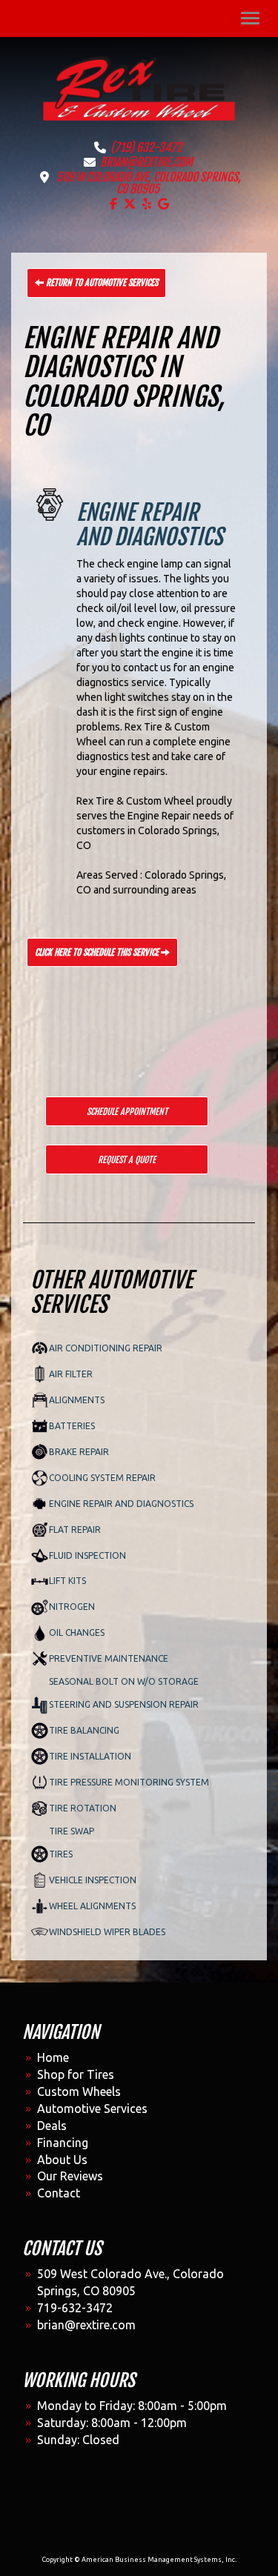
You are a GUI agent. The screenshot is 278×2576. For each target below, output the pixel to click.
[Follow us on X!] (130, 204)
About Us (62, 2160)
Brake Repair (79, 1452)
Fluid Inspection (87, 1555)
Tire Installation (90, 1756)
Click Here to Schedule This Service (98, 952)
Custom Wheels (79, 2091)
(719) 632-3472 (146, 147)
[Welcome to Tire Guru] (139, 87)
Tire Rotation (83, 1808)
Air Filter (71, 1374)
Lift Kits (67, 1581)
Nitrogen (72, 1607)
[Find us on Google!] (163, 204)
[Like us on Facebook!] (113, 204)
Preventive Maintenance (109, 1658)
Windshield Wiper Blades (107, 1932)
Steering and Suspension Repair (124, 1704)
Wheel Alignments (92, 1906)
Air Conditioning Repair (106, 1348)
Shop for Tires (76, 2074)
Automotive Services (92, 2109)
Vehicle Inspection (93, 1880)
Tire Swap (72, 1831)
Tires (61, 1854)
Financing (63, 2143)
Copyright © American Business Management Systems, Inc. (139, 2560)
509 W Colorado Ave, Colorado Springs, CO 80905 (149, 183)
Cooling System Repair (102, 1478)
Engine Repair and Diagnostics (121, 1504)
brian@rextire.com (146, 162)
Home (53, 2057)
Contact (59, 2193)
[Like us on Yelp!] (147, 204)
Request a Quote (127, 1160)
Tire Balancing (84, 1730)
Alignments (77, 1400)
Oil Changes (77, 1633)
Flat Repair (75, 1530)
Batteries (72, 1426)
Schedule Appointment (127, 1112)
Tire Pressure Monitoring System (129, 1782)
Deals (52, 2126)
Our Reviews (70, 2176)
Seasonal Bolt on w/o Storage (124, 1681)
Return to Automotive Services (101, 283)
